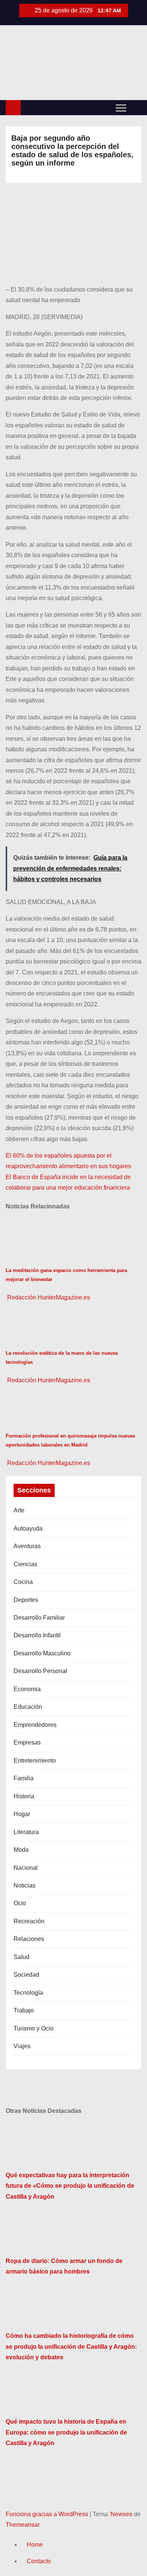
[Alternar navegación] (121, 108)
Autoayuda (28, 1528)
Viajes (22, 2046)
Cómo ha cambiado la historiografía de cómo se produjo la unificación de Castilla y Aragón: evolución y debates (71, 2347)
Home (35, 2545)
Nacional (26, 1868)
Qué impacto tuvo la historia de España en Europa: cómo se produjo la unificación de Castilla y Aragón (66, 2432)
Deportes (26, 1600)
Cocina (23, 1582)
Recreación (29, 1921)
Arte (19, 1510)
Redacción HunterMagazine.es (48, 1297)
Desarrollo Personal (40, 1671)
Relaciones (29, 1939)
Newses (121, 2514)
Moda (21, 1850)
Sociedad (26, 1975)
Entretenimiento (35, 1761)
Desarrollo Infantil (37, 1635)
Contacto (39, 2561)
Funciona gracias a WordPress (48, 2514)
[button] (136, 107)
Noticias (24, 1885)
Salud (21, 1957)
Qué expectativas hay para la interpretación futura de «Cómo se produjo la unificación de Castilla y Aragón (70, 2186)
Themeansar (22, 2525)
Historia (24, 1796)
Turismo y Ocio (34, 2028)
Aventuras (27, 1546)
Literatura (26, 1832)
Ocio (20, 1903)
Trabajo (24, 2010)
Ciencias (25, 1564)
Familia (24, 1778)
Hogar (22, 1814)
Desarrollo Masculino (42, 1653)
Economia (27, 1689)
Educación (28, 1707)
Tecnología (28, 1993)
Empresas (27, 1742)
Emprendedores (35, 1725)
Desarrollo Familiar (39, 1618)
